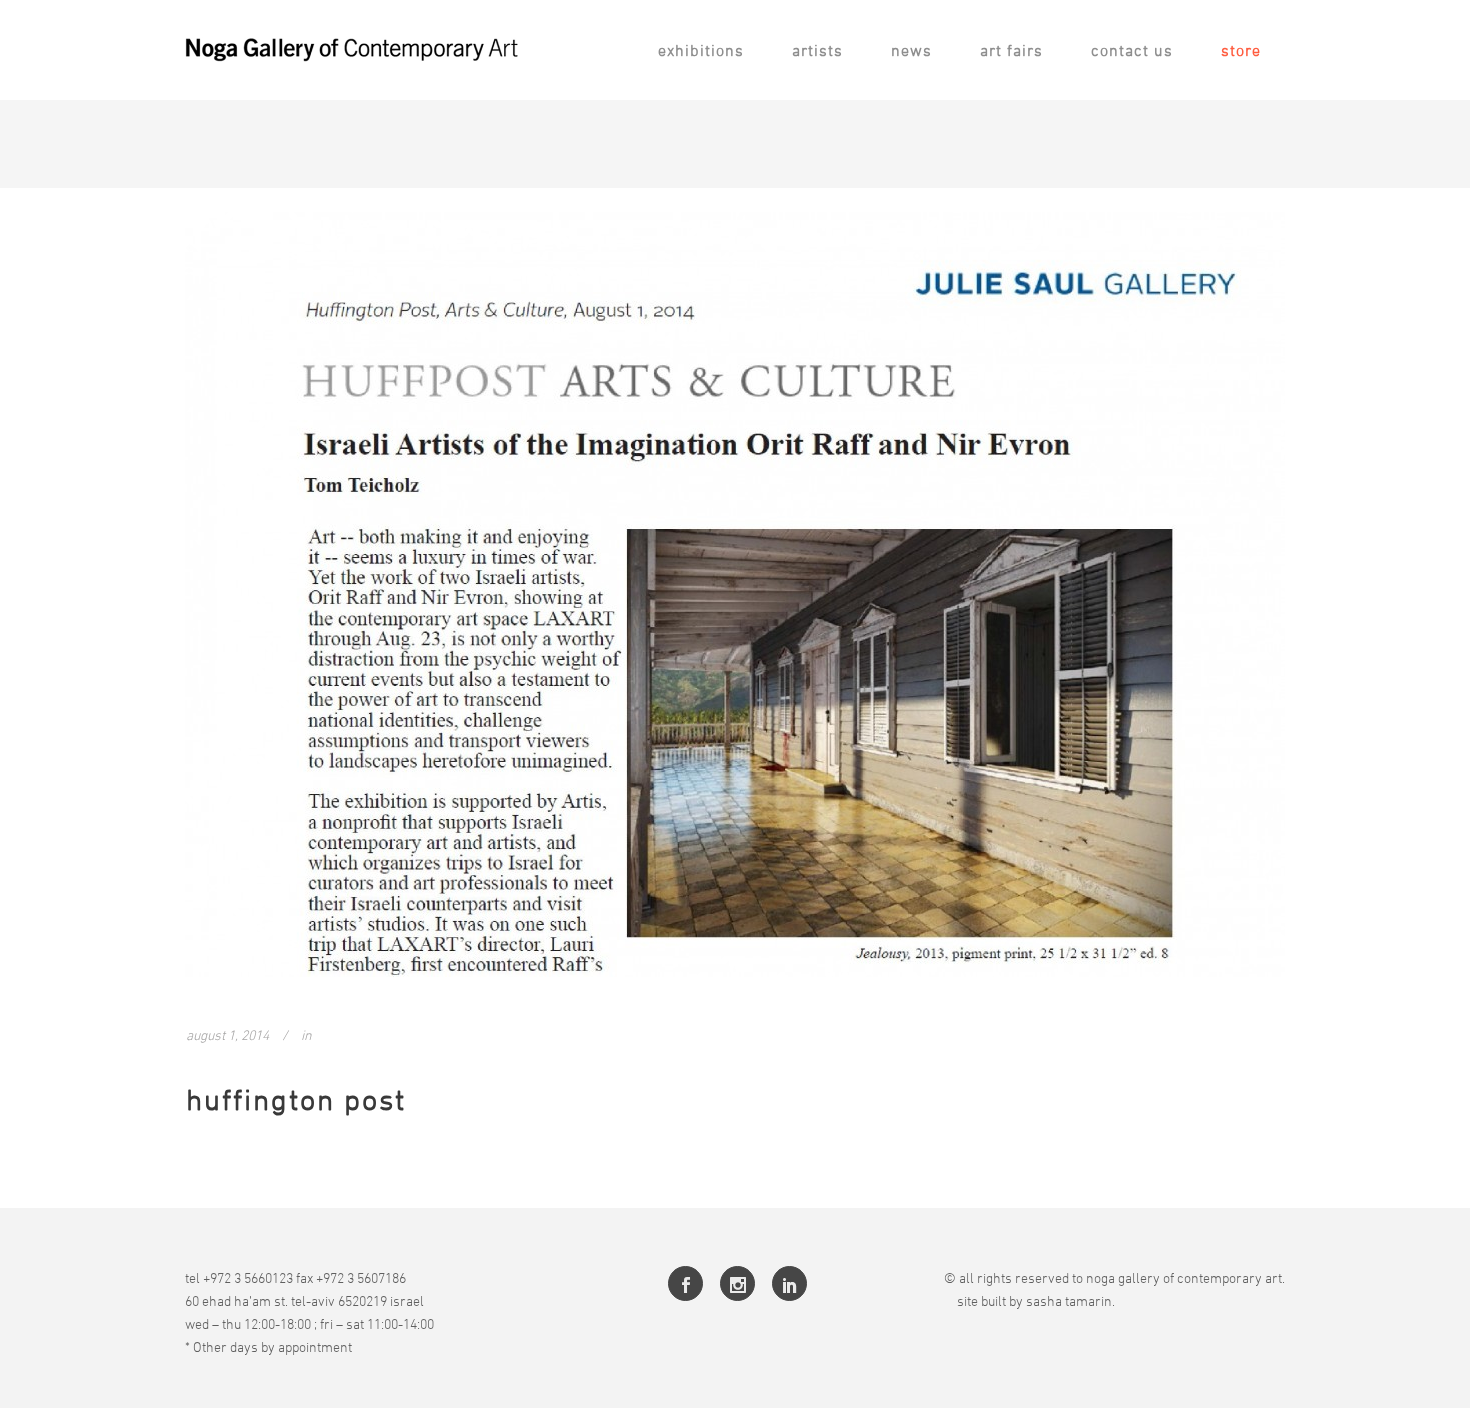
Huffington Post (296, 1099)
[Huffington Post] (735, 594)
